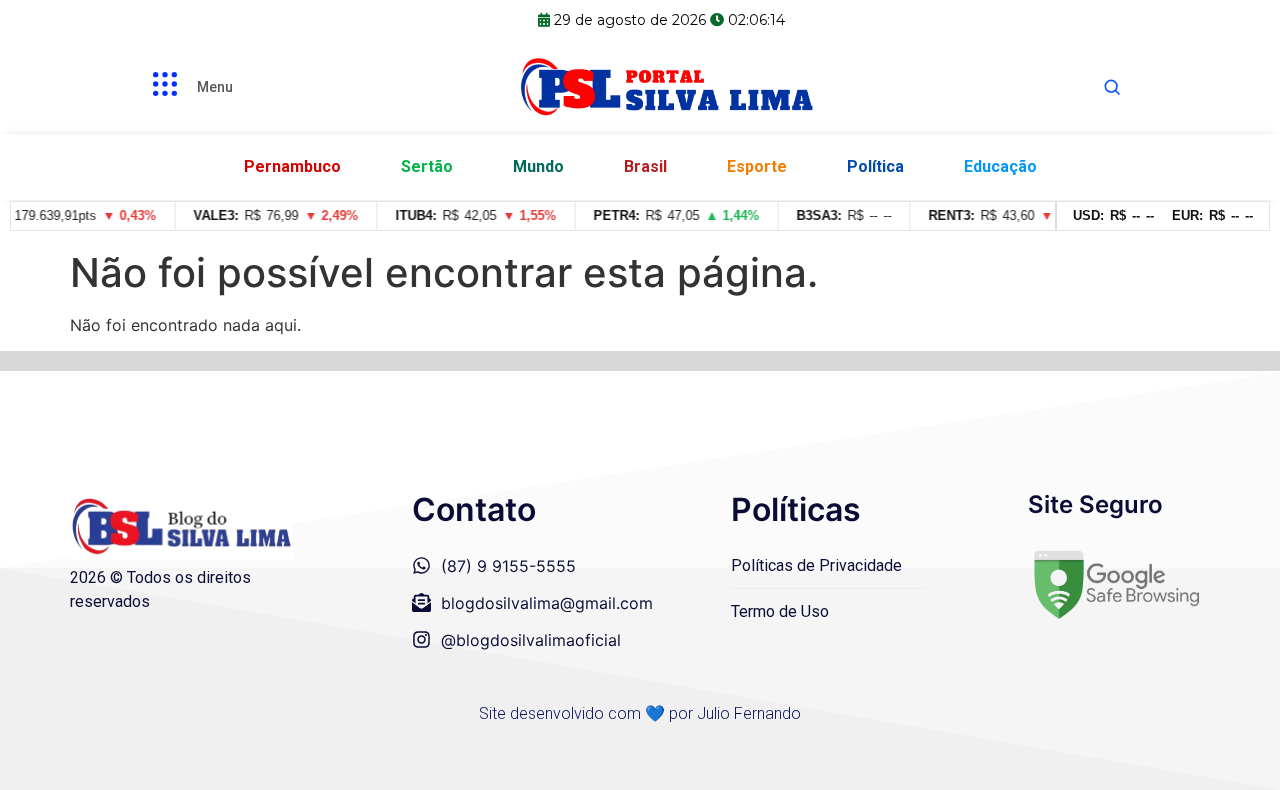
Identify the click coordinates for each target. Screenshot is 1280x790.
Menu (215, 87)
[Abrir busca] (1112, 87)
